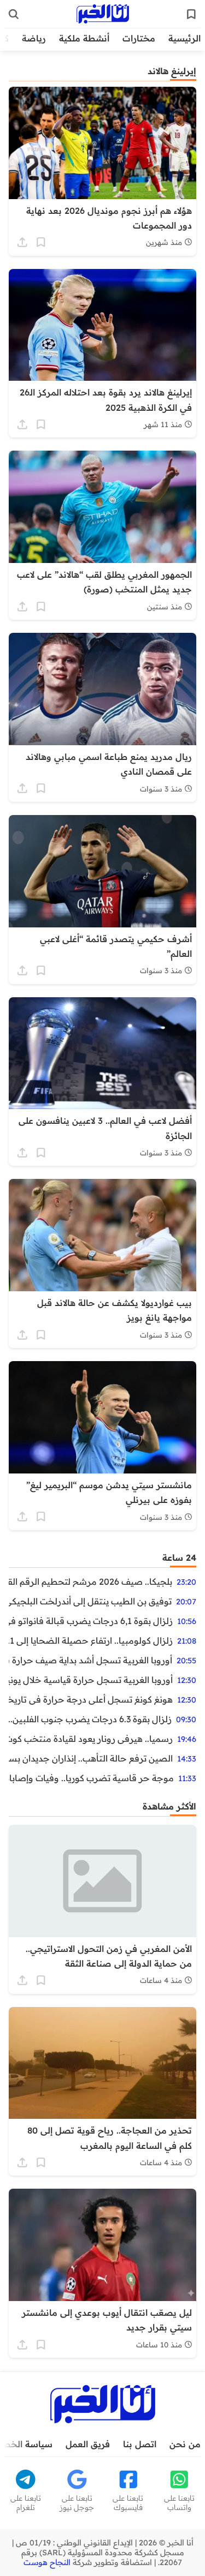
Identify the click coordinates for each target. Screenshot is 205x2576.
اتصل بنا (140, 2444)
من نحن (185, 2444)
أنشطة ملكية (84, 38)
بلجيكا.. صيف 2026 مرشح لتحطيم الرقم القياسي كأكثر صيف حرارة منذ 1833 (90, 1581)
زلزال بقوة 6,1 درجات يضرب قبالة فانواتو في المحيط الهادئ (91, 1621)
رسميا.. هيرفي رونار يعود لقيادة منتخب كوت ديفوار (91, 1739)
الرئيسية (184, 38)
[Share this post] (22, 242)
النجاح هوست (47, 2562)
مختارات (139, 38)
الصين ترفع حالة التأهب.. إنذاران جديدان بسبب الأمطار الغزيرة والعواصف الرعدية (91, 1758)
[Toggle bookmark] (41, 242)
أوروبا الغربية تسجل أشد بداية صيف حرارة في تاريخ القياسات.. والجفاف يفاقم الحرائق (90, 1660)
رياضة (34, 38)
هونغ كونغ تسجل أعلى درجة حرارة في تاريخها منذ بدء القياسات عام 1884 (91, 1699)
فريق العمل (88, 2444)
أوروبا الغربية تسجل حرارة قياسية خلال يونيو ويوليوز (91, 1680)
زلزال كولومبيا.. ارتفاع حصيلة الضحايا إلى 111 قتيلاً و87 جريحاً (91, 1640)
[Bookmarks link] (191, 14)
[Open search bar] (14, 14)
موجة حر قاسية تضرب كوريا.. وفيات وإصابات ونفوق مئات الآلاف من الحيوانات (91, 1778)
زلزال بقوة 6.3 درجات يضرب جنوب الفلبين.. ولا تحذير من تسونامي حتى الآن (90, 1719)
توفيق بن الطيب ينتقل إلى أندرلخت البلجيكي (90, 1601)
